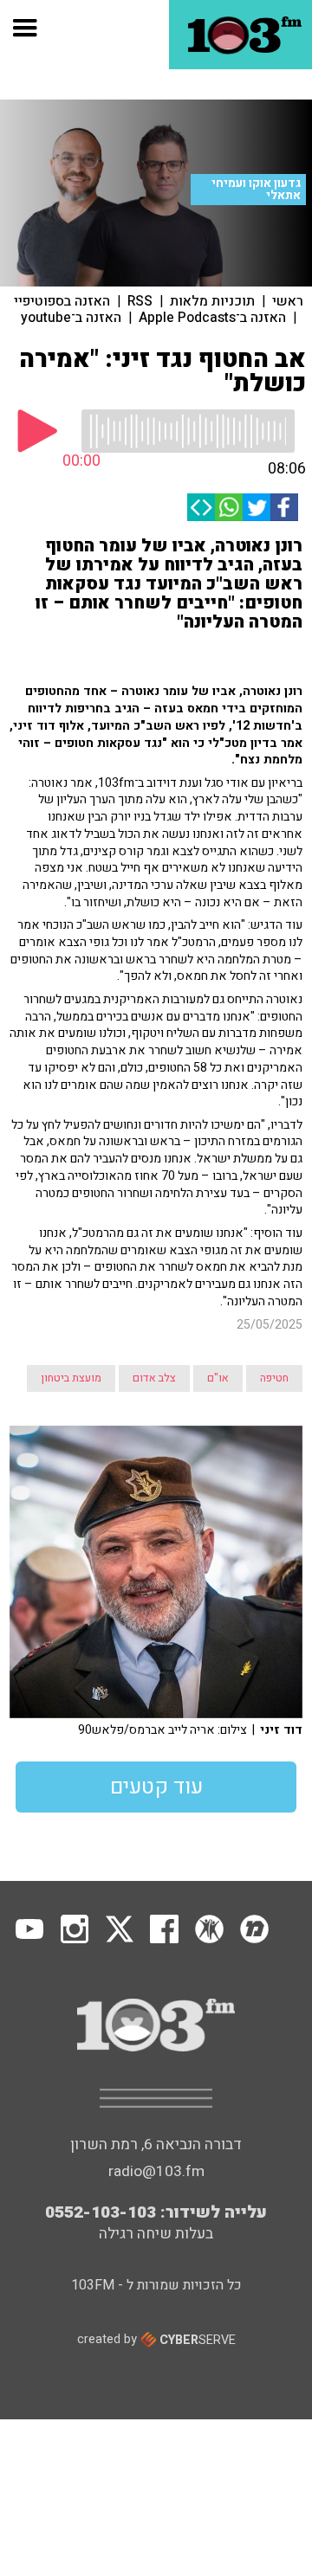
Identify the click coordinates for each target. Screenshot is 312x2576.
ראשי (288, 301)
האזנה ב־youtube (71, 318)
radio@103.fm (156, 2171)
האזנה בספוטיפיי (62, 301)
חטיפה (274, 1378)
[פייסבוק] (284, 507)
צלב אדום (154, 1378)
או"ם (218, 1378)
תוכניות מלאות (212, 301)
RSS (140, 301)
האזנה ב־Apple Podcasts (212, 318)
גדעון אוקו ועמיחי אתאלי (256, 190)
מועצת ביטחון (71, 1378)
